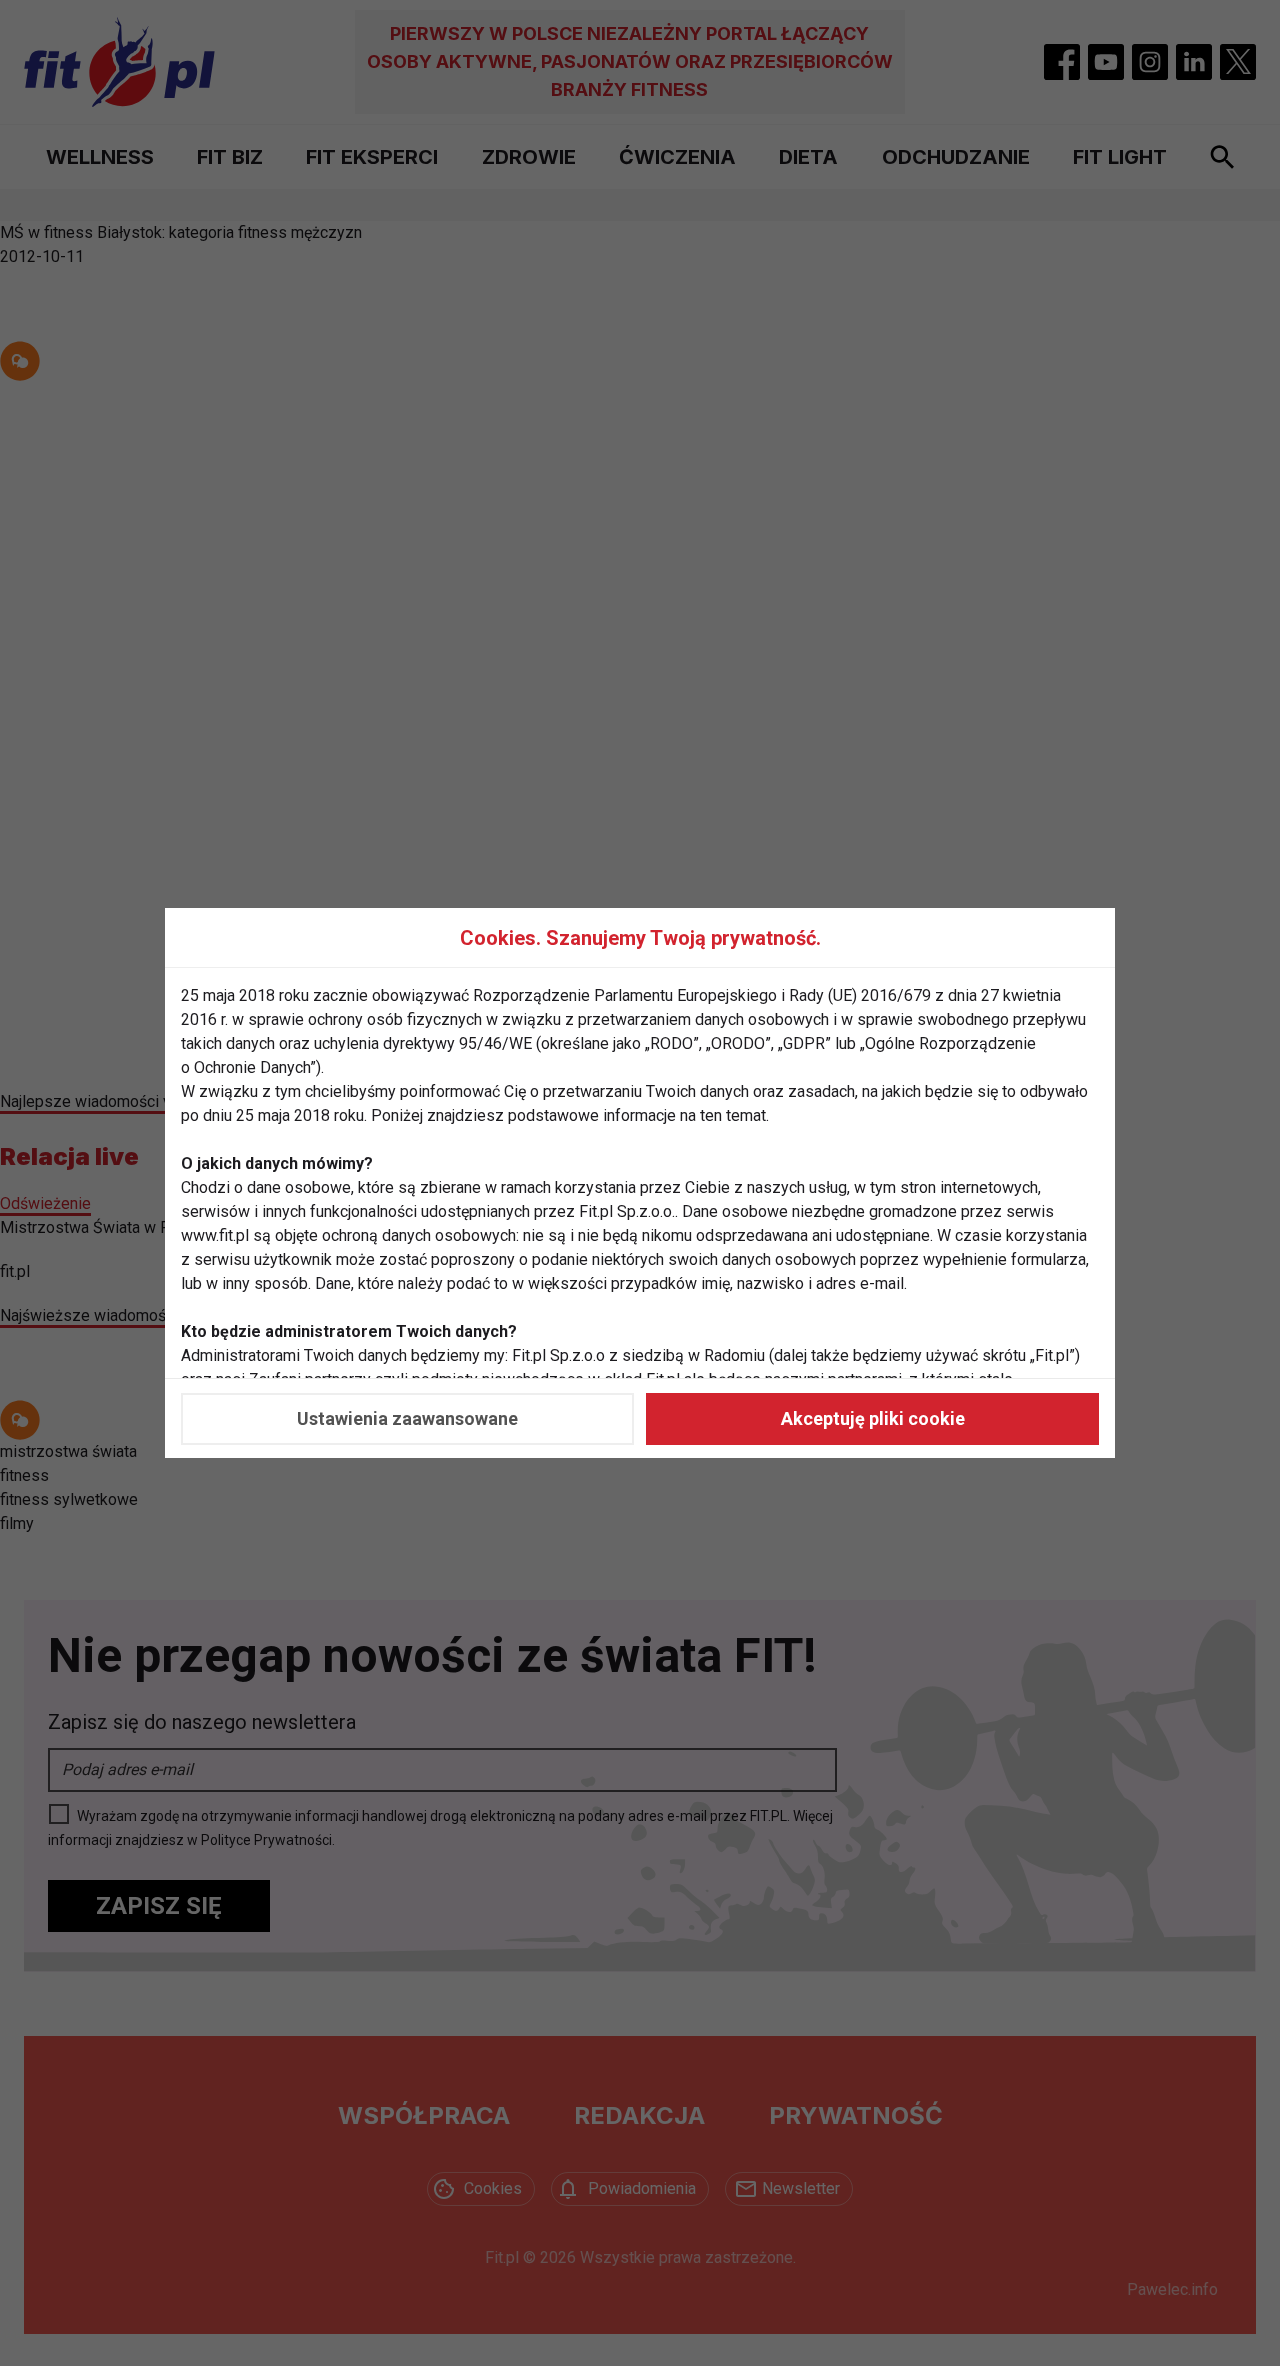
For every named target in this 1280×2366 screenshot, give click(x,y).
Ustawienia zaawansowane (407, 1418)
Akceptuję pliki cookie (873, 1418)
